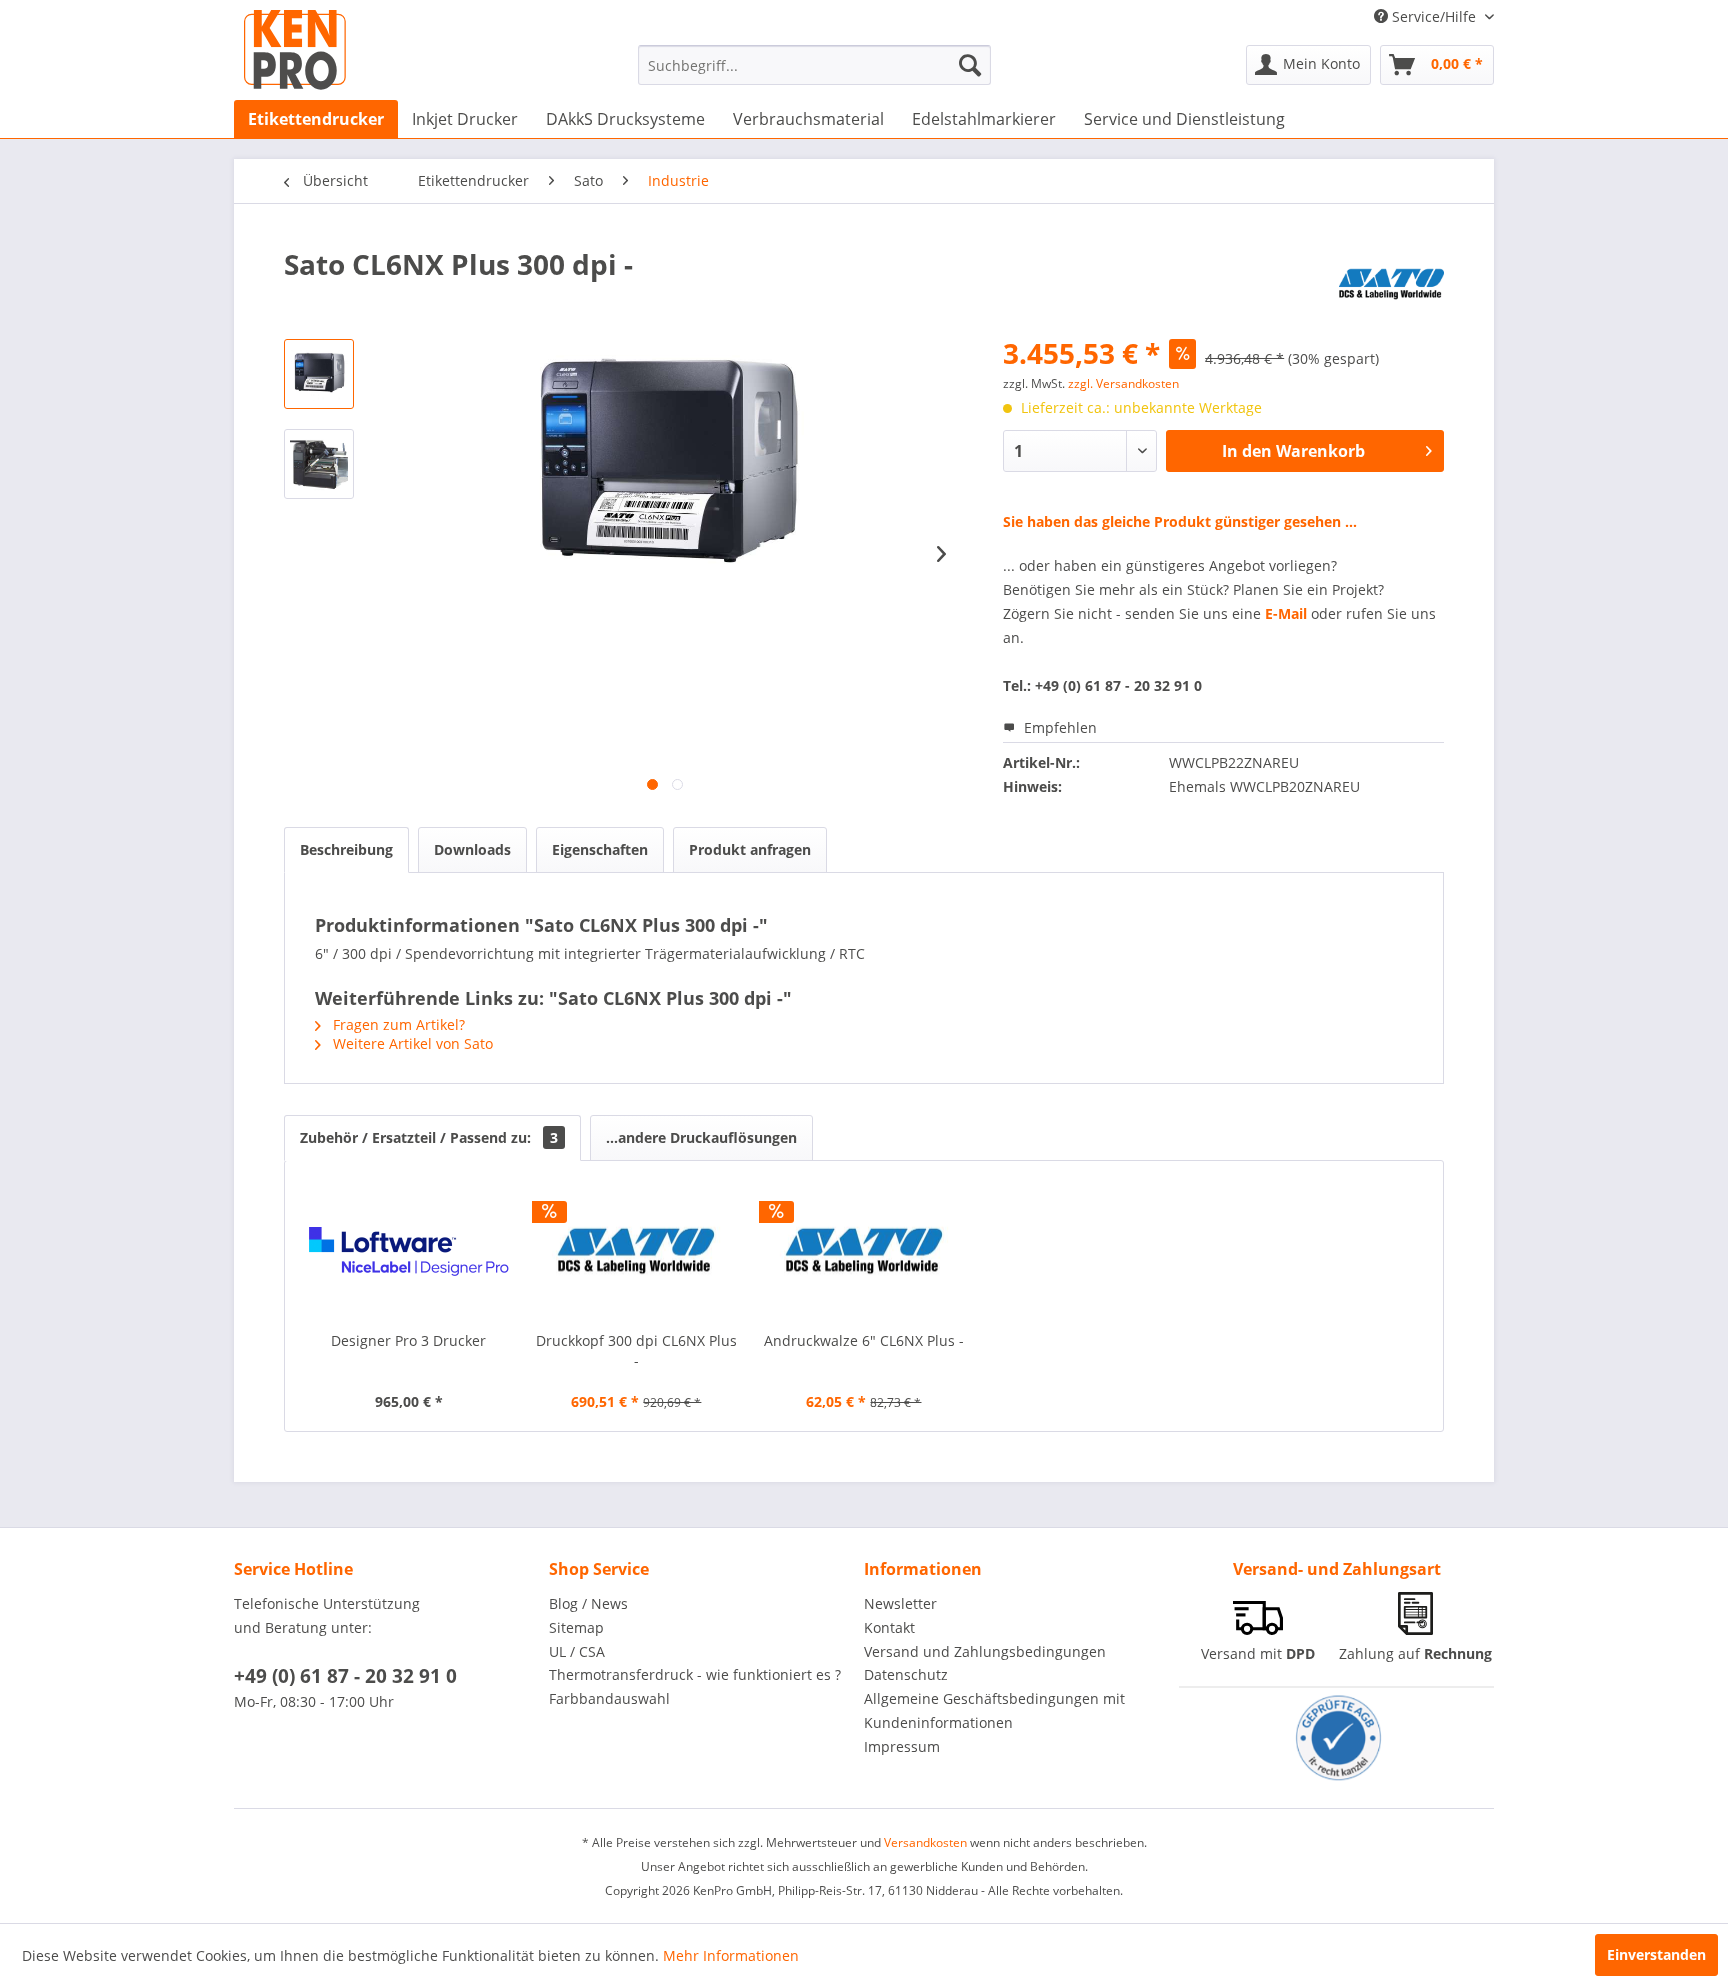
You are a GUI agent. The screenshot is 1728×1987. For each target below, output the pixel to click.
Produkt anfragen (750, 849)
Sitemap (576, 1627)
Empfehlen (1058, 727)
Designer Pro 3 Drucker (408, 1340)
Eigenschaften (600, 849)
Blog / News (588, 1603)
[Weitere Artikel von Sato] (1391, 284)
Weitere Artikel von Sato (411, 1043)
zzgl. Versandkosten (1123, 383)
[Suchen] (970, 65)
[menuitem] (814, 65)
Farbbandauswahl (609, 1698)
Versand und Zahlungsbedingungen (985, 1651)
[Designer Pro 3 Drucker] (409, 1251)
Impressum (902, 1746)
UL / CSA (577, 1651)
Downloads (472, 849)
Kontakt (889, 1627)
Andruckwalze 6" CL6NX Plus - (864, 1340)
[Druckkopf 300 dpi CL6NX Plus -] (637, 1251)
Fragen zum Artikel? (397, 1024)
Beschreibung (346, 849)
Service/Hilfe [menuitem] (1434, 16)
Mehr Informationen (731, 1955)
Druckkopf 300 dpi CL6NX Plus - (636, 1350)
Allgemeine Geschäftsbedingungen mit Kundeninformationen (994, 1710)
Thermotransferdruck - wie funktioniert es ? (695, 1674)
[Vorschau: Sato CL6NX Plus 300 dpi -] (319, 374)
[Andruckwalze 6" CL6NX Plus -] (864, 1251)
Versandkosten (925, 1842)
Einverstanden (1656, 1954)
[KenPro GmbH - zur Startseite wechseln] (295, 50)
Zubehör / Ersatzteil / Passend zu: (429, 1137)
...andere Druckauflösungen (701, 1137)
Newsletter (900, 1603)
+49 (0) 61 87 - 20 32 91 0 (345, 1676)
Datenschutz (906, 1674)
